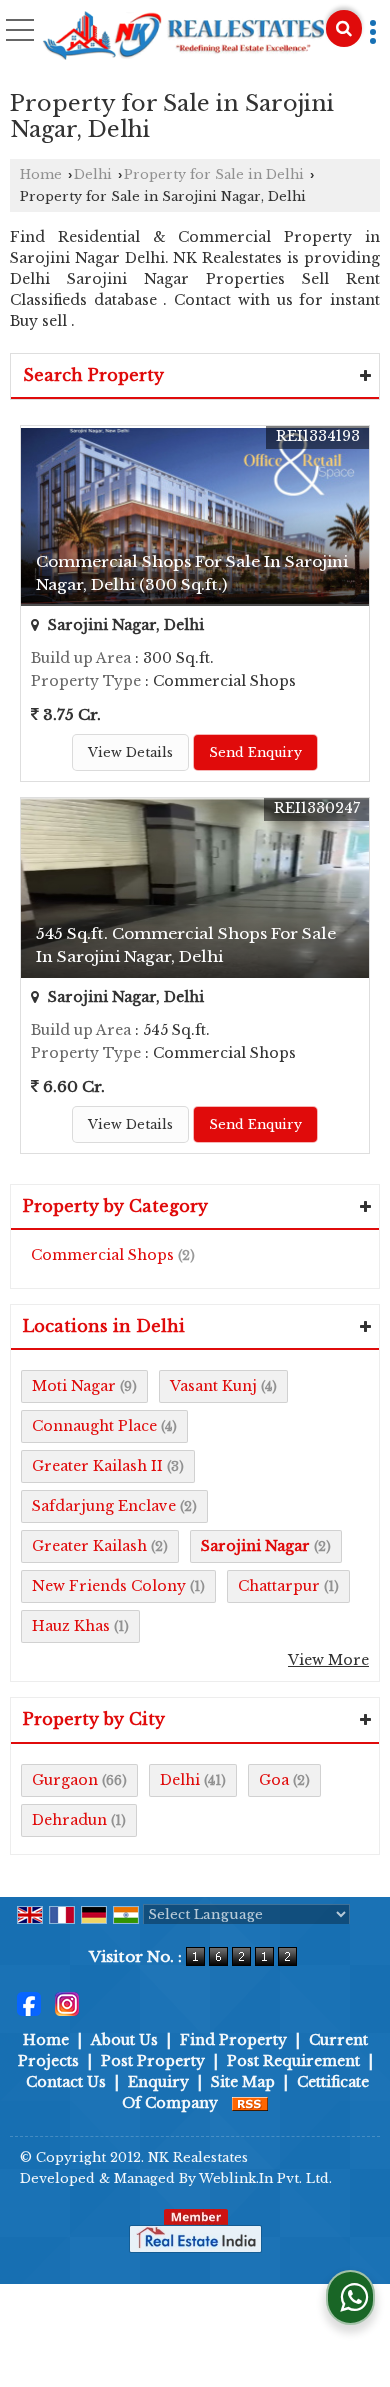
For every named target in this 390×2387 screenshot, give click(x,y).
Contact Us (66, 2082)
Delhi (93, 174)
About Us (124, 2040)
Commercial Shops (102, 1255)
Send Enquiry (255, 752)
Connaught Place (94, 1426)
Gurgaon (65, 1780)
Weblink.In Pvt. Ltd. (265, 2178)
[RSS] (250, 2103)
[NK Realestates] (183, 37)
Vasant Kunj (213, 1386)
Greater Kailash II (97, 1466)
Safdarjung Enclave (104, 1506)
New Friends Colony (109, 1586)
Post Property (153, 2061)
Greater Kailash (89, 1546)
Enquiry (158, 2082)
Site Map (243, 2082)
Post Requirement (293, 2061)
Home (41, 174)
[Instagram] (67, 2003)
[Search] (344, 28)
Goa (274, 1780)
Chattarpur (279, 1586)
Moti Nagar (74, 1386)
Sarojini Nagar (255, 1546)
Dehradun (69, 1820)
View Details (130, 752)
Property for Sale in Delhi (214, 174)
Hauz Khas (71, 1626)
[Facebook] (29, 2003)
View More (328, 1660)
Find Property (233, 2040)
